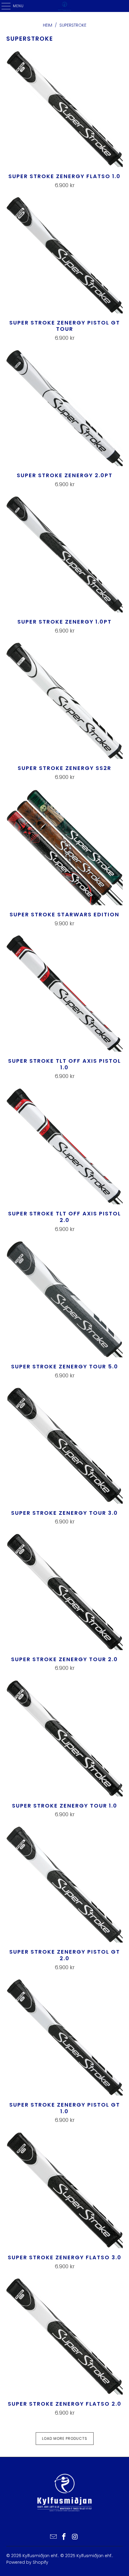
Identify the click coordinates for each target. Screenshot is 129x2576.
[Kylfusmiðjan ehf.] (65, 6)
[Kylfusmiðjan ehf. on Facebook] (64, 2537)
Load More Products (65, 2438)
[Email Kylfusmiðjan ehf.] (53, 2537)
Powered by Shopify (27, 2562)
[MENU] (3, 6)
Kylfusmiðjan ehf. (40, 2556)
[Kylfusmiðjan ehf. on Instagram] (75, 2537)
